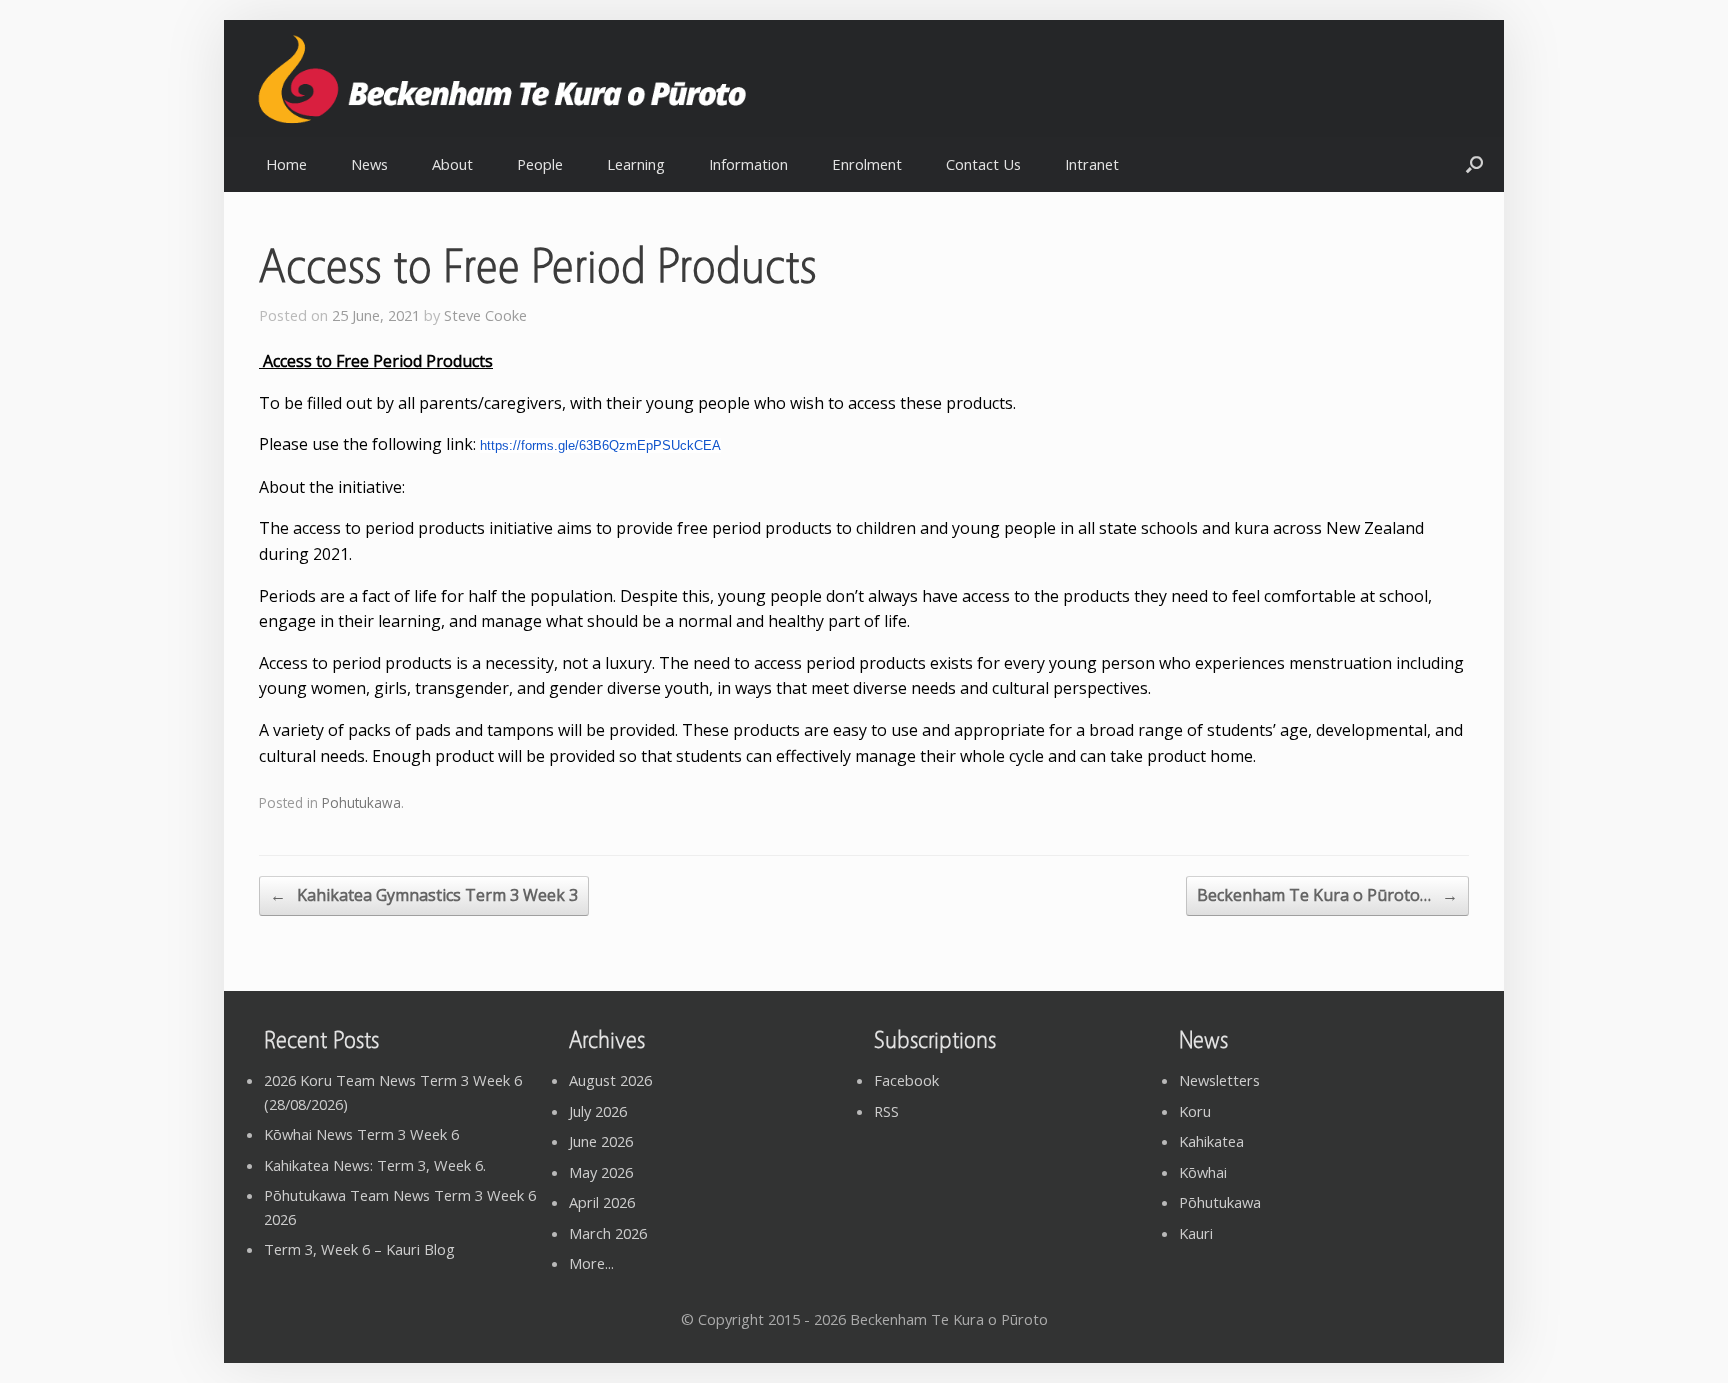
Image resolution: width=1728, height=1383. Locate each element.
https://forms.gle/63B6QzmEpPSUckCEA (600, 445)
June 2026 (601, 1141)
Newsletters (1219, 1080)
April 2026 (602, 1202)
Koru (1195, 1111)
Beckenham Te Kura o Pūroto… (1327, 895)
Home (286, 164)
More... (591, 1263)
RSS (886, 1111)
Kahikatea (1211, 1141)
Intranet (1092, 164)
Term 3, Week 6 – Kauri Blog (359, 1249)
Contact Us (983, 164)
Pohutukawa (361, 802)
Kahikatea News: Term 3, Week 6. (375, 1165)
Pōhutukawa (1220, 1202)
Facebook (906, 1080)
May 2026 (601, 1172)
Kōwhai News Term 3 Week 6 (361, 1134)
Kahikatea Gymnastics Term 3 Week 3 (424, 895)
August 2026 (610, 1080)
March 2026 (608, 1233)
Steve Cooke (485, 315)
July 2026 (598, 1111)
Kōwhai (1203, 1172)
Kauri (1196, 1233)
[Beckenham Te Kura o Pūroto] (553, 79)
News (369, 164)
